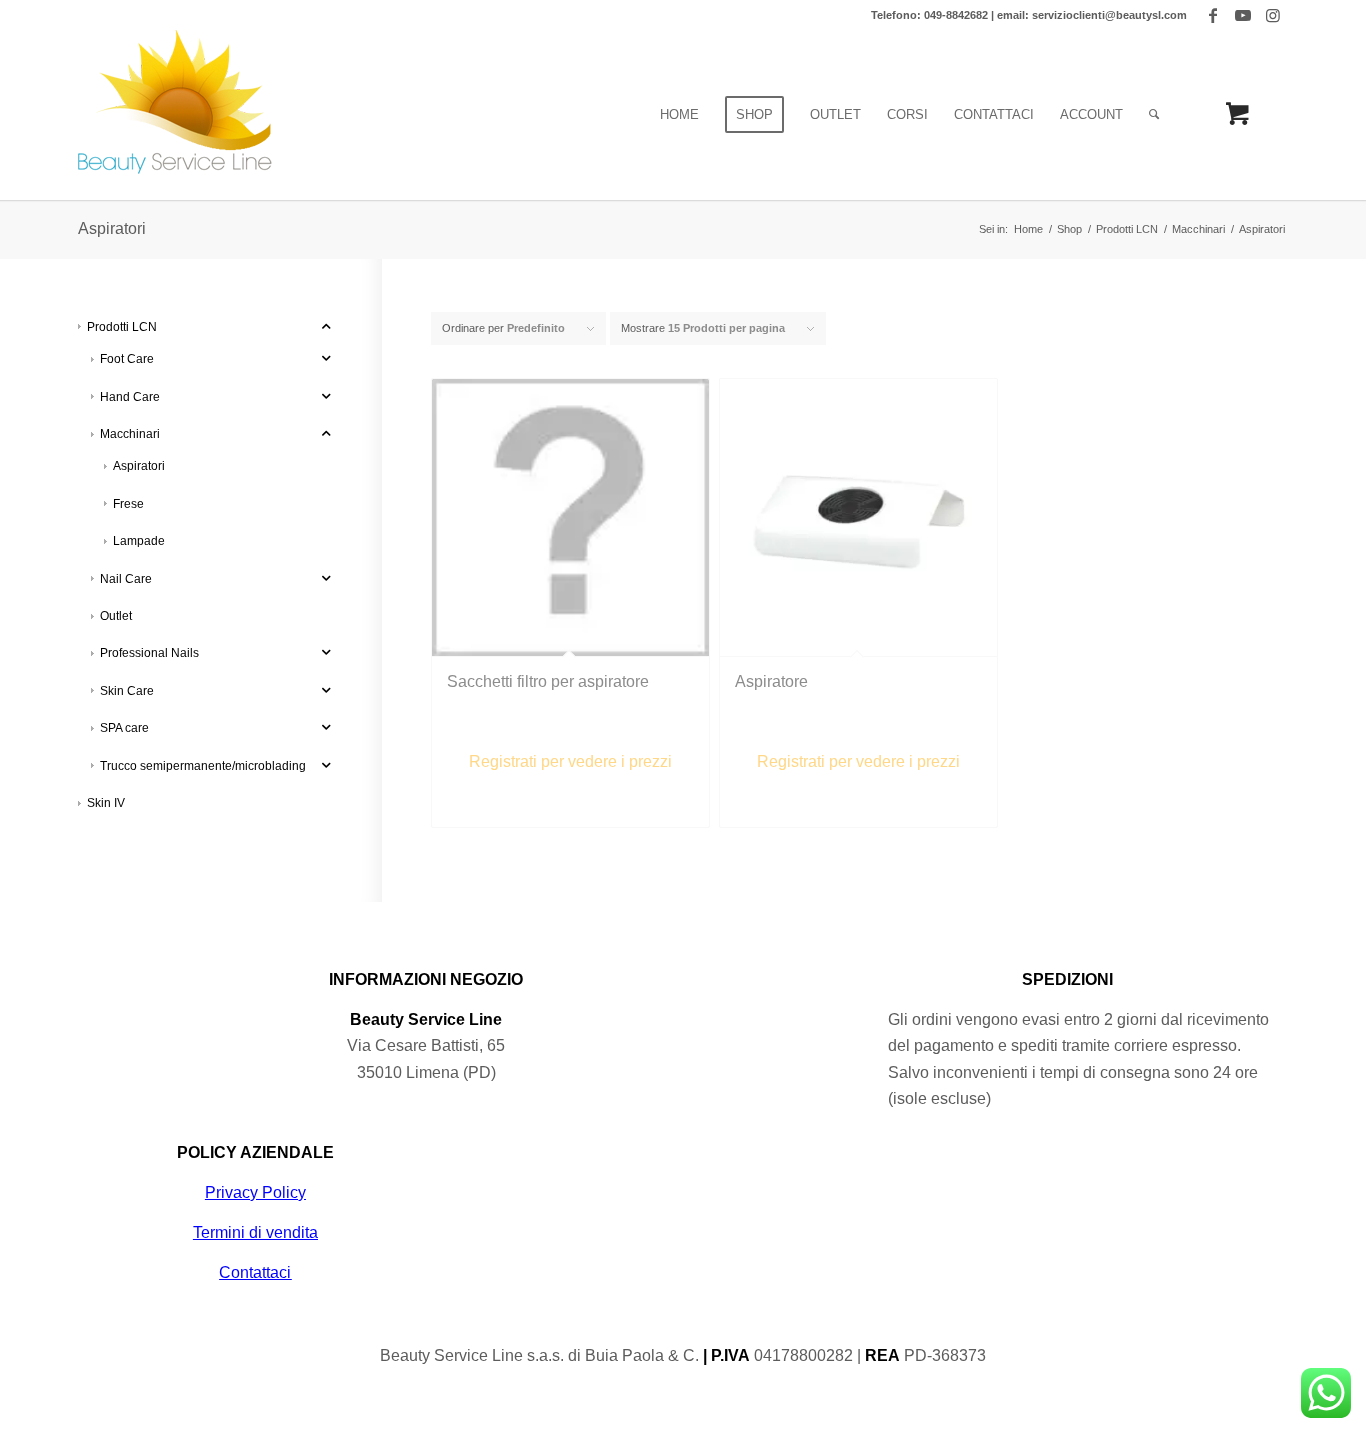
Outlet (116, 616)
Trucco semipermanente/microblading (203, 766)
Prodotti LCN (122, 327)
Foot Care (127, 359)
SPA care (124, 728)
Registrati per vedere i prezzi (570, 761)
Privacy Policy (255, 1192)
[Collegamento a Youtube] (1242, 15)
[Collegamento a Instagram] (1273, 15)
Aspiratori (139, 466)
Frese (128, 504)
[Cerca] (1154, 115)
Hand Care (130, 397)
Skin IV (106, 803)
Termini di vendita (255, 1232)
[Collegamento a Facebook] (1212, 15)
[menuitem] (679, 115)
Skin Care (127, 691)
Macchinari (130, 434)
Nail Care (126, 579)
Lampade (139, 541)
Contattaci (255, 1272)
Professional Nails (149, 653)
